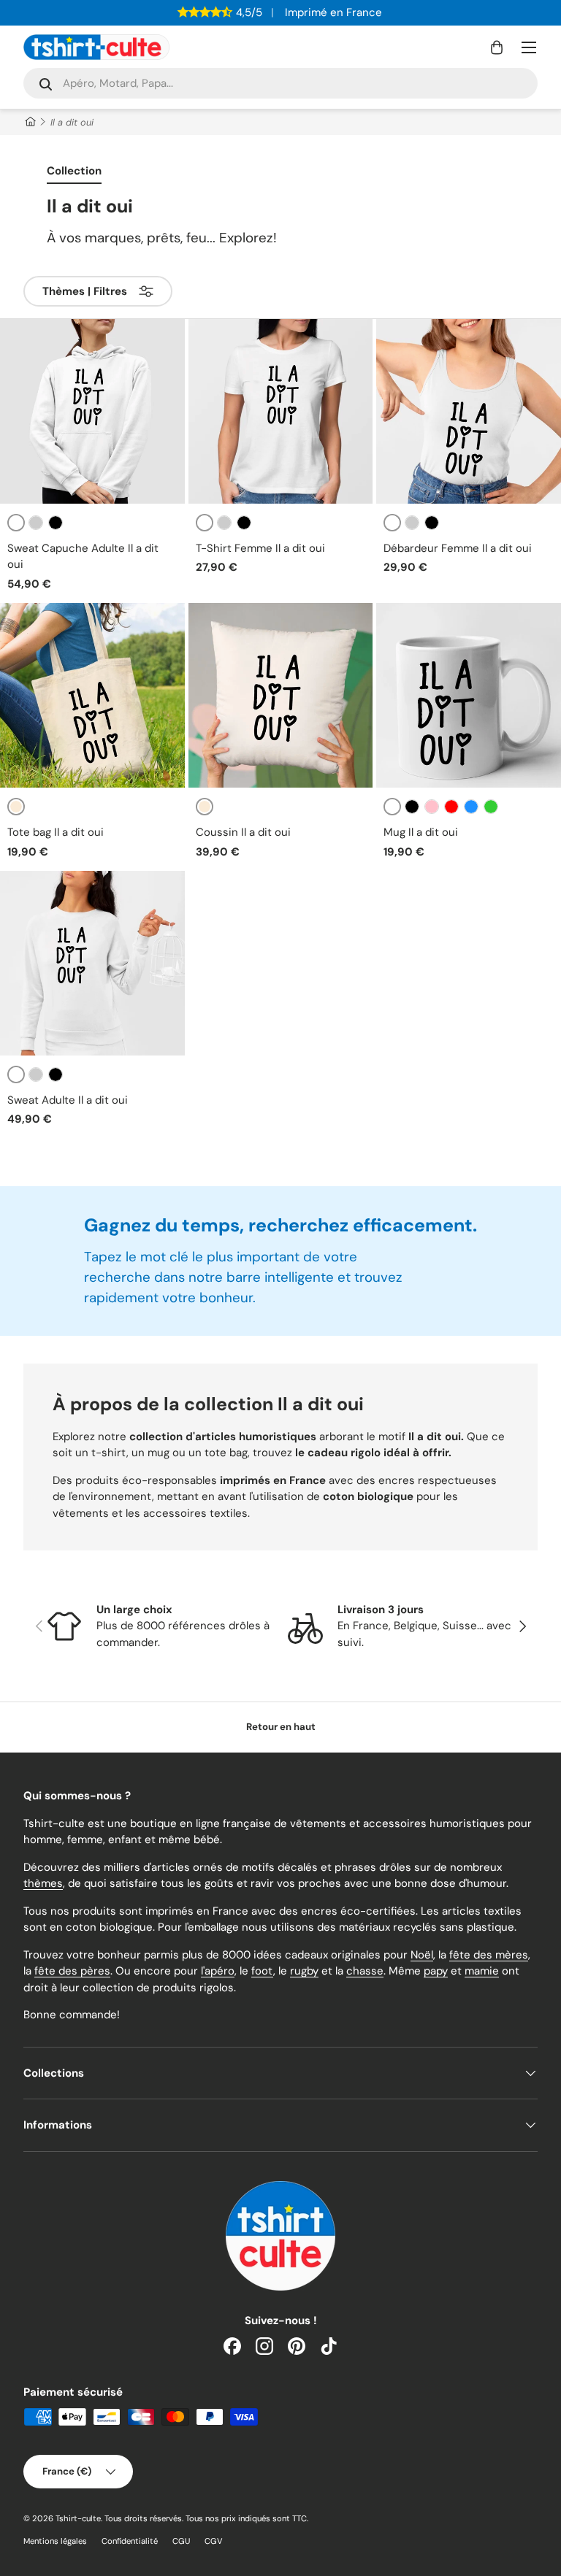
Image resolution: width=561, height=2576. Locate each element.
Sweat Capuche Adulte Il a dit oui (83, 557)
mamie (482, 1971)
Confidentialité (130, 2541)
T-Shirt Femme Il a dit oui (260, 548)
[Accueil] (30, 122)
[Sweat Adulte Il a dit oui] (92, 963)
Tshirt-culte (78, 2518)
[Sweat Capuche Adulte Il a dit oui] (92, 411)
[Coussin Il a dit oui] (281, 695)
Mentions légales (55, 2541)
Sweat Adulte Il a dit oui (68, 1100)
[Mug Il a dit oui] (469, 695)
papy (436, 1971)
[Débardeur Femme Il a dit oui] (469, 411)
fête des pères (72, 1971)
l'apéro (218, 1971)
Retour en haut (281, 1727)
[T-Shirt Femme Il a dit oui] (281, 411)
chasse (365, 1971)
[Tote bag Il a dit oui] (92, 695)
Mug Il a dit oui (421, 832)
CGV (214, 2541)
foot (262, 1971)
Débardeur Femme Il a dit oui (458, 548)
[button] (497, 47)
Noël (422, 1955)
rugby (304, 1971)
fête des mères (489, 1955)
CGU (181, 2541)
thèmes (43, 1883)
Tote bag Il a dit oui (56, 832)
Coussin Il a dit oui (243, 832)
